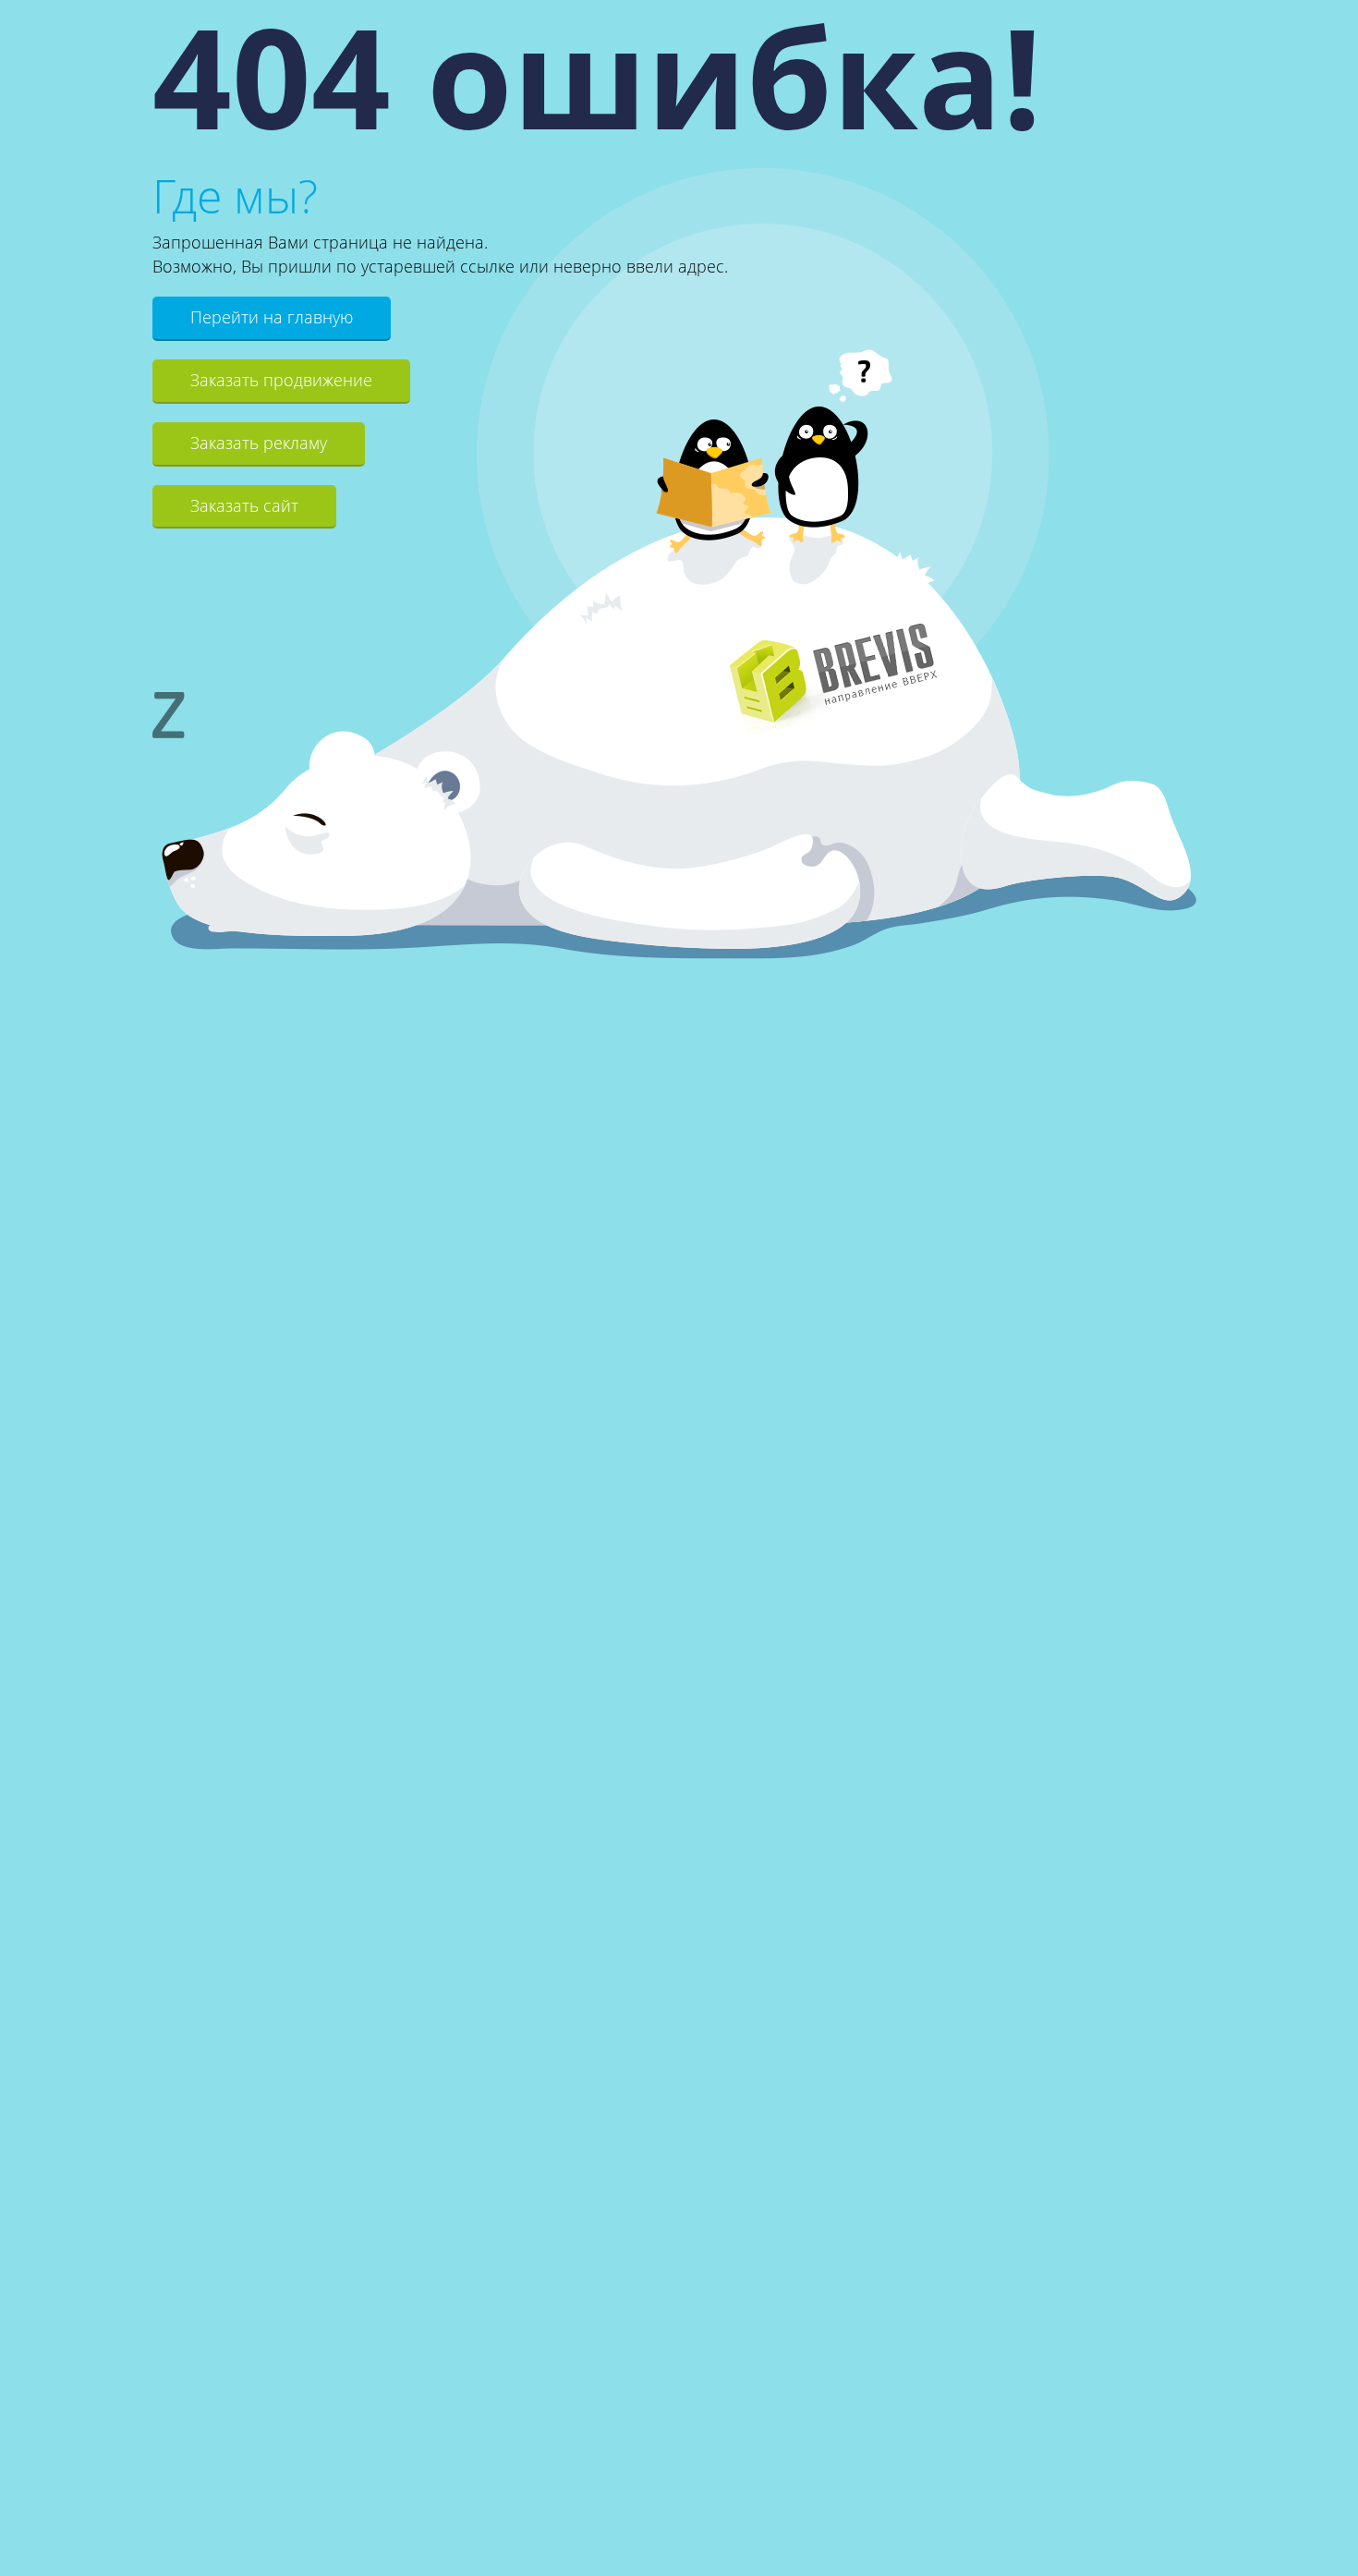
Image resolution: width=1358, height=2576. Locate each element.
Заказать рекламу (259, 443)
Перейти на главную (272, 317)
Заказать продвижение (281, 380)
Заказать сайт (244, 505)
